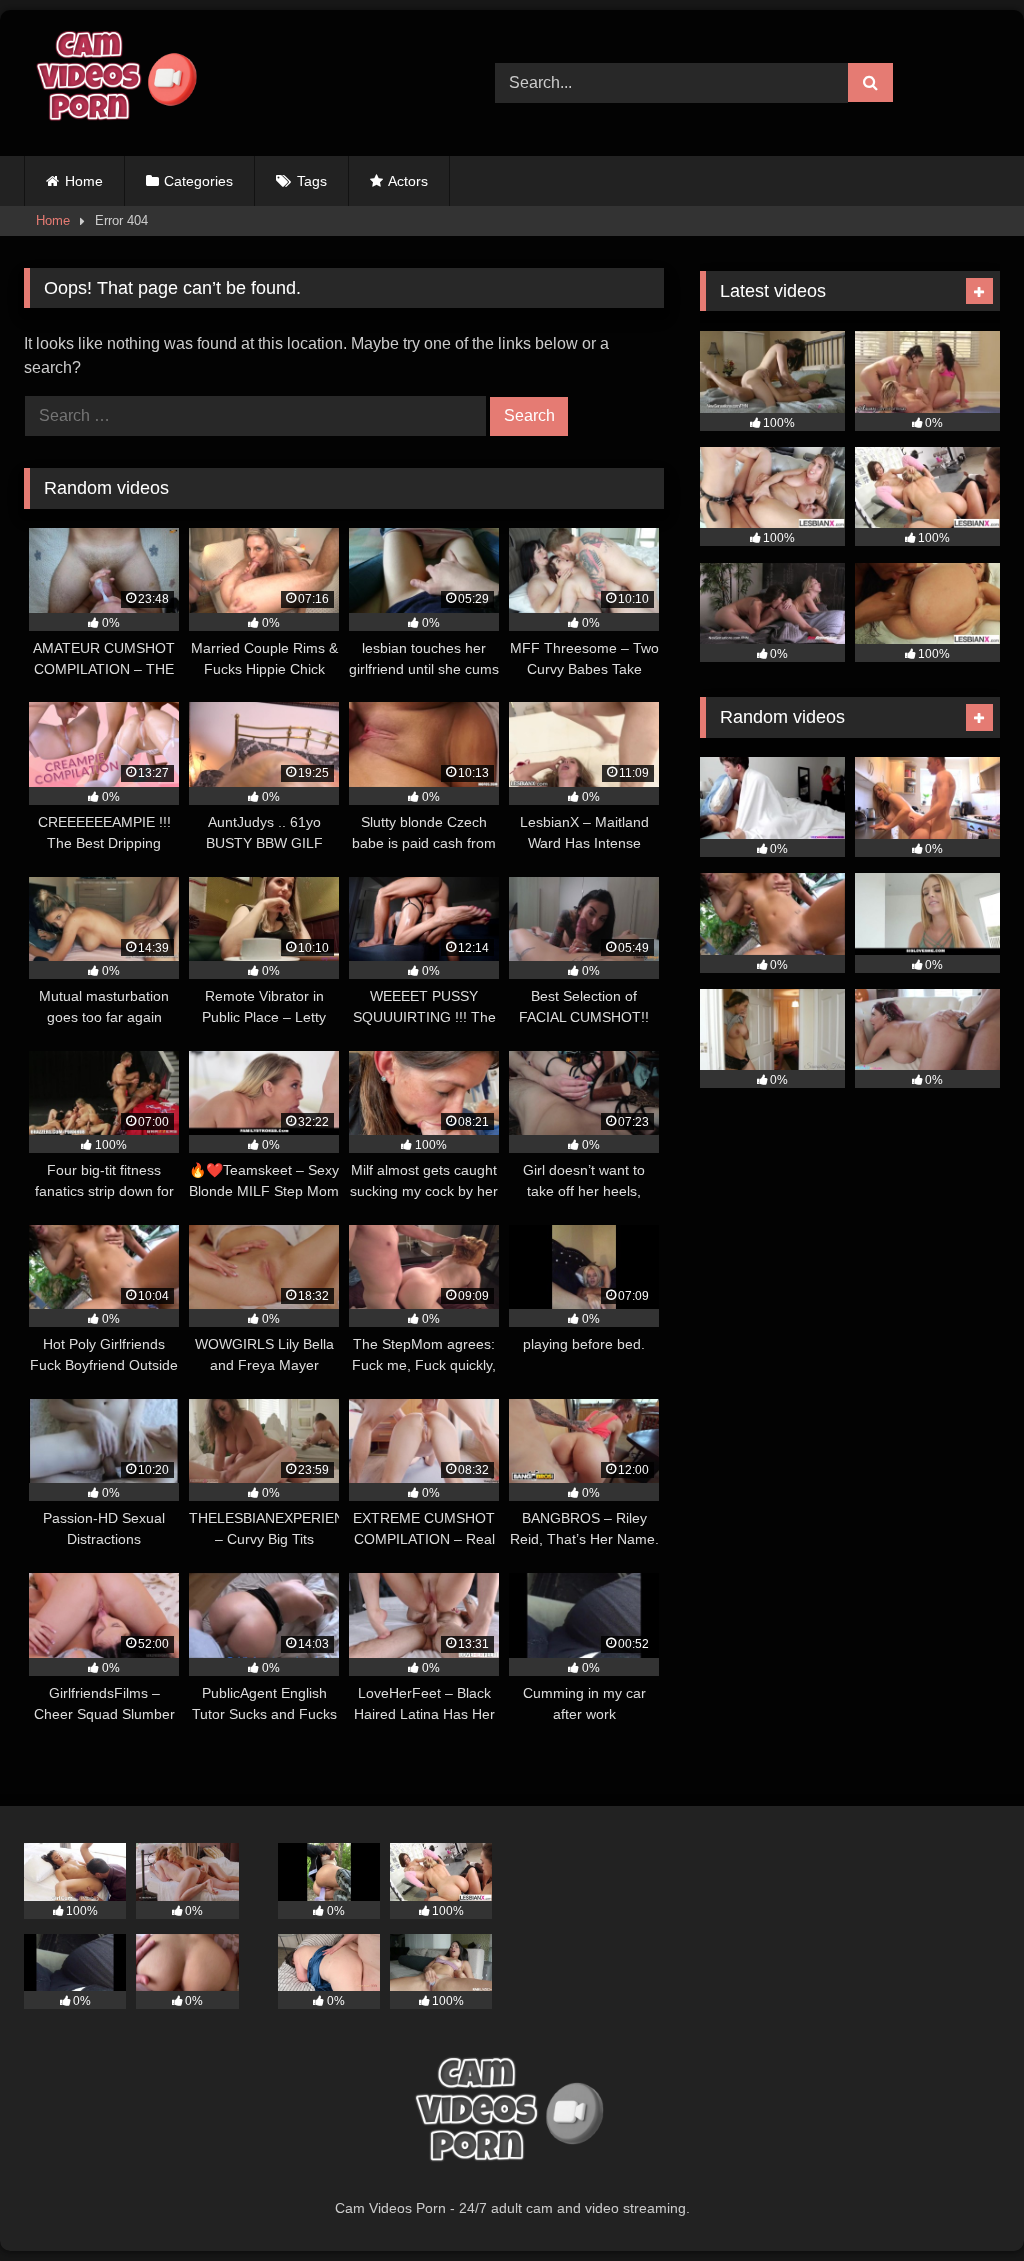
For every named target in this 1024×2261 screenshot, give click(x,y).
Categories (198, 181)
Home (84, 181)
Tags (312, 181)
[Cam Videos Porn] (228, 83)
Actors (408, 181)
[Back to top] (962, 2201)
